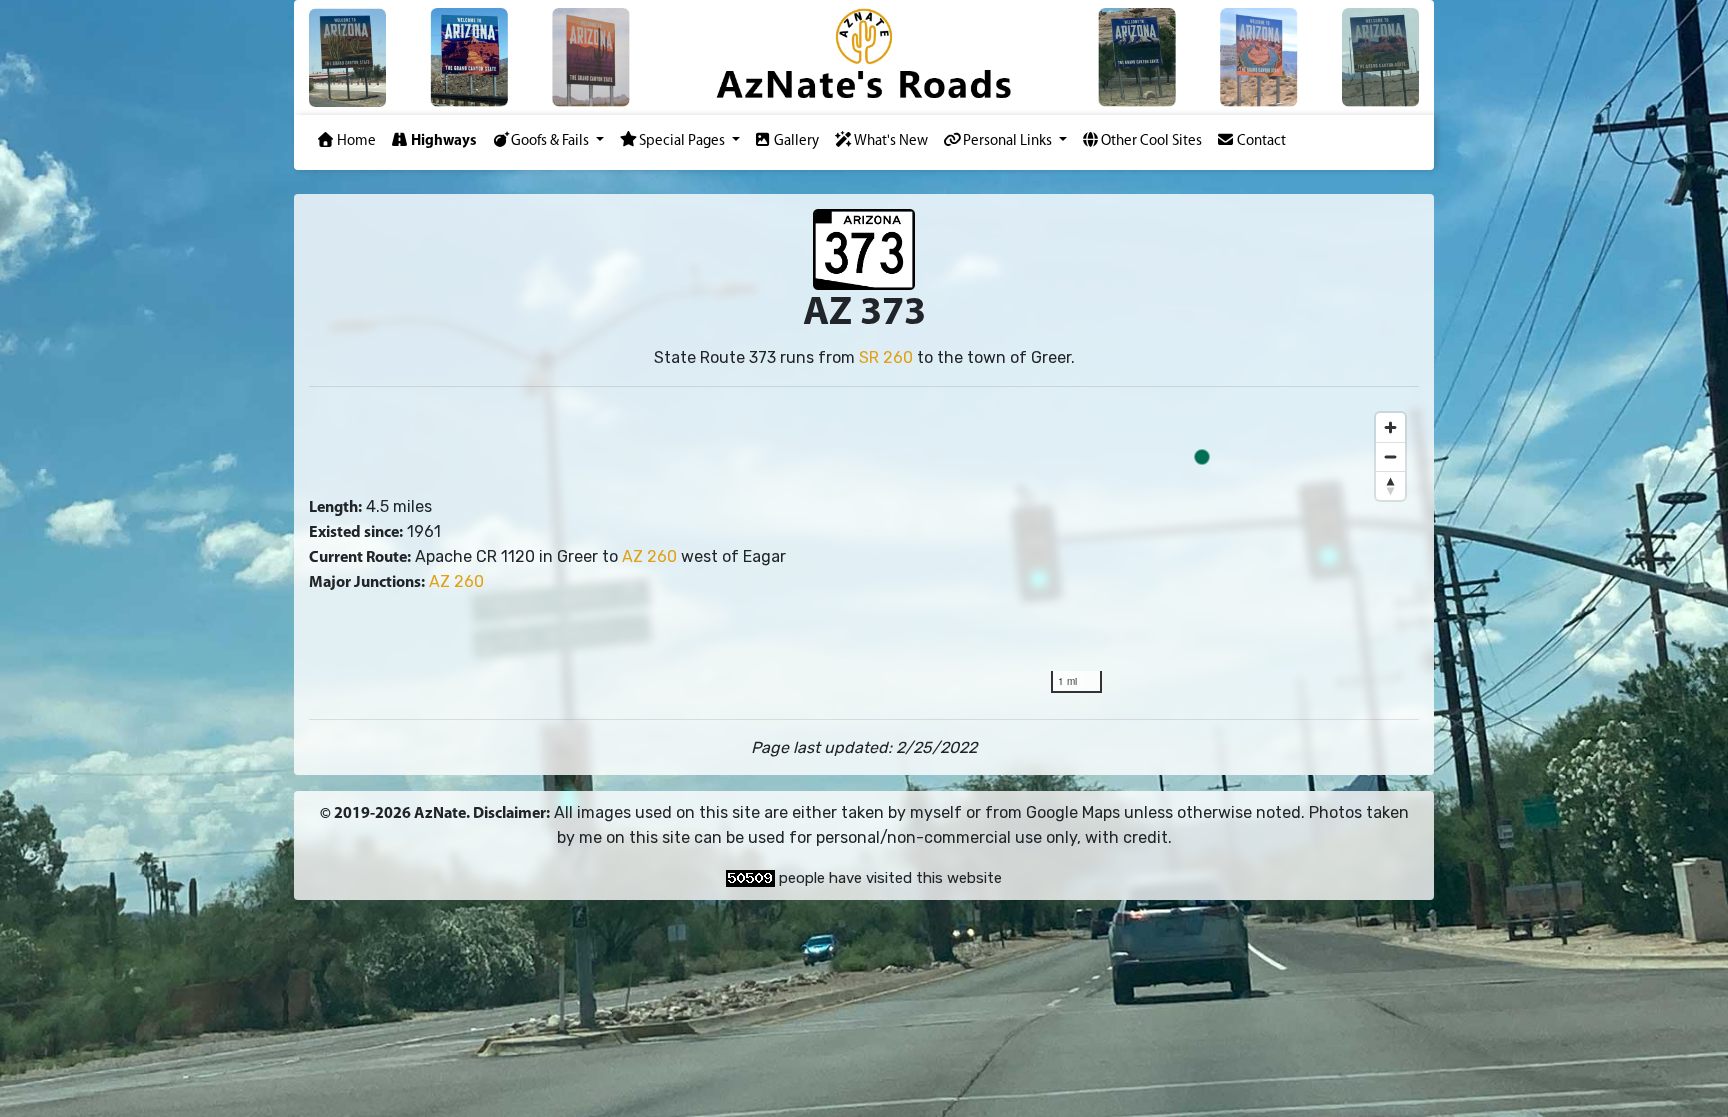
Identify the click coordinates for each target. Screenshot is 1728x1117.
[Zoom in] (1390, 427)
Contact (1261, 141)
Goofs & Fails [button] (551, 141)
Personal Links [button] (1009, 141)
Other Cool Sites (1151, 141)
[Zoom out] (1390, 456)
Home (356, 141)
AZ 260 (649, 556)
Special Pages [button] (683, 141)
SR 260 (886, 357)
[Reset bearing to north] (1390, 485)
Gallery (796, 141)
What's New (891, 141)
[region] (1228, 553)
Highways (444, 141)
